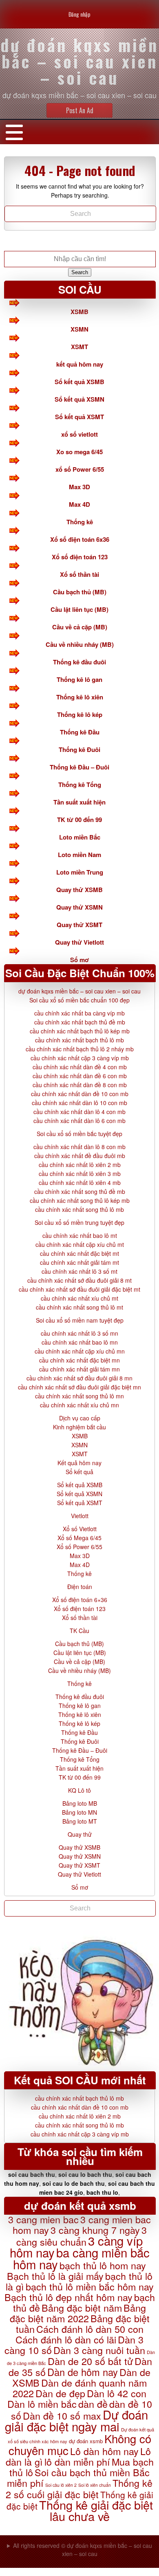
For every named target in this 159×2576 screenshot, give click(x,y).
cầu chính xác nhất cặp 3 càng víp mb (80, 1058)
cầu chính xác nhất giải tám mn (79, 1369)
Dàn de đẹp (60, 2393)
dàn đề (93, 2404)
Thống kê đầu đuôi (79, 662)
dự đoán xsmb (86, 2441)
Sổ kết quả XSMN (79, 399)
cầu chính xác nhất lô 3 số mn (79, 1333)
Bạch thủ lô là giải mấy (55, 2276)
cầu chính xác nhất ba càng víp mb (79, 1013)
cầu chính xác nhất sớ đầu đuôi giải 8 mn (79, 1378)
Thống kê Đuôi (79, 750)
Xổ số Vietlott (80, 1529)
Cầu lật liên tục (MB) (79, 609)
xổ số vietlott (79, 434)
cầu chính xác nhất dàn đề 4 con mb (80, 1067)
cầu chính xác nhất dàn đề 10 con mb (80, 1094)
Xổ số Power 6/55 (79, 1547)
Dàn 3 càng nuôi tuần (99, 2350)
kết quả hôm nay (80, 364)
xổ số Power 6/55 (80, 469)
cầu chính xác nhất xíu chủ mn (79, 1405)
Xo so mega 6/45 (79, 452)
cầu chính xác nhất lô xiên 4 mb (80, 1182)
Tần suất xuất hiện (79, 802)
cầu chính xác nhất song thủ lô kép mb (80, 1200)
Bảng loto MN (79, 1812)
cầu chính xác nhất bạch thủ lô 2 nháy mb (80, 1049)
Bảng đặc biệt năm (82, 2308)
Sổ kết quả (79, 1472)
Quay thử (80, 1834)
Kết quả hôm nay (79, 1463)
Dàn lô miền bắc (42, 2404)
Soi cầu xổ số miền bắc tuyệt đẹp (79, 1134)
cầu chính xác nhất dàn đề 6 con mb (80, 1076)
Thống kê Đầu (80, 732)
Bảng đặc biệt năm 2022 (78, 2313)
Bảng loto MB (80, 1803)
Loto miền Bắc (80, 837)
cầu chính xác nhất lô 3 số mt (79, 1271)
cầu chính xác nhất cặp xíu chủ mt (80, 1244)
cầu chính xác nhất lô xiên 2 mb (80, 1165)
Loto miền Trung (80, 872)
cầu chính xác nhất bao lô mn (80, 1342)
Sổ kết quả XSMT (79, 417)
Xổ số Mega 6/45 (79, 1538)
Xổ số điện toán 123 (80, 557)
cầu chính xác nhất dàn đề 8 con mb (80, 1085)
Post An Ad (80, 110)
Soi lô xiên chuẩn (95, 2485)
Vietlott (80, 1516)
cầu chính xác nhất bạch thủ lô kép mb (80, 1031)
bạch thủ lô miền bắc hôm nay (90, 2286)
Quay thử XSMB (79, 890)
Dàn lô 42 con (117, 2393)
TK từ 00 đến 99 (79, 820)
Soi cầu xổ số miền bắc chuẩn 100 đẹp (79, 1000)
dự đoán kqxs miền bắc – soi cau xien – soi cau (79, 991)
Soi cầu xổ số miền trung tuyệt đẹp (79, 1222)
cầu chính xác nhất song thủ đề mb (80, 1191)
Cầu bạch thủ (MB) (80, 592)
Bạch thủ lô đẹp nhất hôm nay (68, 2297)
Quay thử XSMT (79, 925)
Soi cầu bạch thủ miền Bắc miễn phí (78, 2477)
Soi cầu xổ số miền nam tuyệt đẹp (80, 1320)
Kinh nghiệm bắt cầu (79, 1427)
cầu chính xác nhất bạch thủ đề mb (80, 1022)
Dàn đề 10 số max (62, 2416)
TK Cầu (79, 1631)
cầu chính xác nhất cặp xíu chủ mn (80, 1351)
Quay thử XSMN (79, 907)
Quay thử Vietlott (79, 942)
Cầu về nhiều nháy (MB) (80, 644)
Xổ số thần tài (79, 574)
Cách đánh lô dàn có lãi (66, 2339)
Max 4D (79, 504)
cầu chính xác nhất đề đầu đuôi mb (80, 1156)
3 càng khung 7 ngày (95, 2230)
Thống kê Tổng (80, 785)
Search (80, 272)
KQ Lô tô (79, 1790)
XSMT (79, 347)
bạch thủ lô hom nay (103, 2265)
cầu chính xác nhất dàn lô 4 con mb (79, 1112)
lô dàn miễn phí (77, 2462)
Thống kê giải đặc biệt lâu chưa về (96, 2510)
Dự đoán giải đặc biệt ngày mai (76, 2420)
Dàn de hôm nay (83, 2372)
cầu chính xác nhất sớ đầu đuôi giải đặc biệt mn (79, 1387)
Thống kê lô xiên (80, 697)
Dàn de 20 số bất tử (90, 2361)
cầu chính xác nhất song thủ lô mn (79, 1396)
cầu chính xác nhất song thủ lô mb (79, 1209)
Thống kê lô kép (80, 714)
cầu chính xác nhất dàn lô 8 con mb (79, 1147)
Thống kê (80, 522)
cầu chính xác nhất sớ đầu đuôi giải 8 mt (79, 1280)
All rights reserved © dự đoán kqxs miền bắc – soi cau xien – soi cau (83, 2550)
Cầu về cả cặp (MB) (80, 627)
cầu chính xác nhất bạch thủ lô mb (79, 1040)
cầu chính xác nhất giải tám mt (79, 1262)
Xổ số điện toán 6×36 (80, 1600)
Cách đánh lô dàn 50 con (90, 2329)
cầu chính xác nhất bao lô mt (80, 1235)
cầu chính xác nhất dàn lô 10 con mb (79, 1103)
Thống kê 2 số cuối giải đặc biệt (79, 2488)
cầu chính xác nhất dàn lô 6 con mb (79, 1121)
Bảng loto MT (80, 1821)
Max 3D (79, 487)
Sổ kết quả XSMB (79, 382)
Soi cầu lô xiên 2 (61, 2485)
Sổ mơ (79, 960)
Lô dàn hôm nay (104, 2451)
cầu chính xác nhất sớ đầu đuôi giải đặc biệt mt (79, 1289)
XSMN (79, 329)
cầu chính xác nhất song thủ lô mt (79, 1307)
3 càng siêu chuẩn (82, 2236)
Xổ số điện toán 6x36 (80, 539)
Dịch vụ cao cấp (80, 1418)
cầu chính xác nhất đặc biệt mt (79, 1253)
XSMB (79, 312)
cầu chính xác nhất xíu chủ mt (79, 1298)
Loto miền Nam (79, 855)
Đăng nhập (79, 14)
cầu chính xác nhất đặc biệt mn (79, 1360)
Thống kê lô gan (79, 679)
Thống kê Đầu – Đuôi (79, 767)
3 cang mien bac (43, 2219)
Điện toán (80, 1587)
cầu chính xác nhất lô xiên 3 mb (80, 1174)
